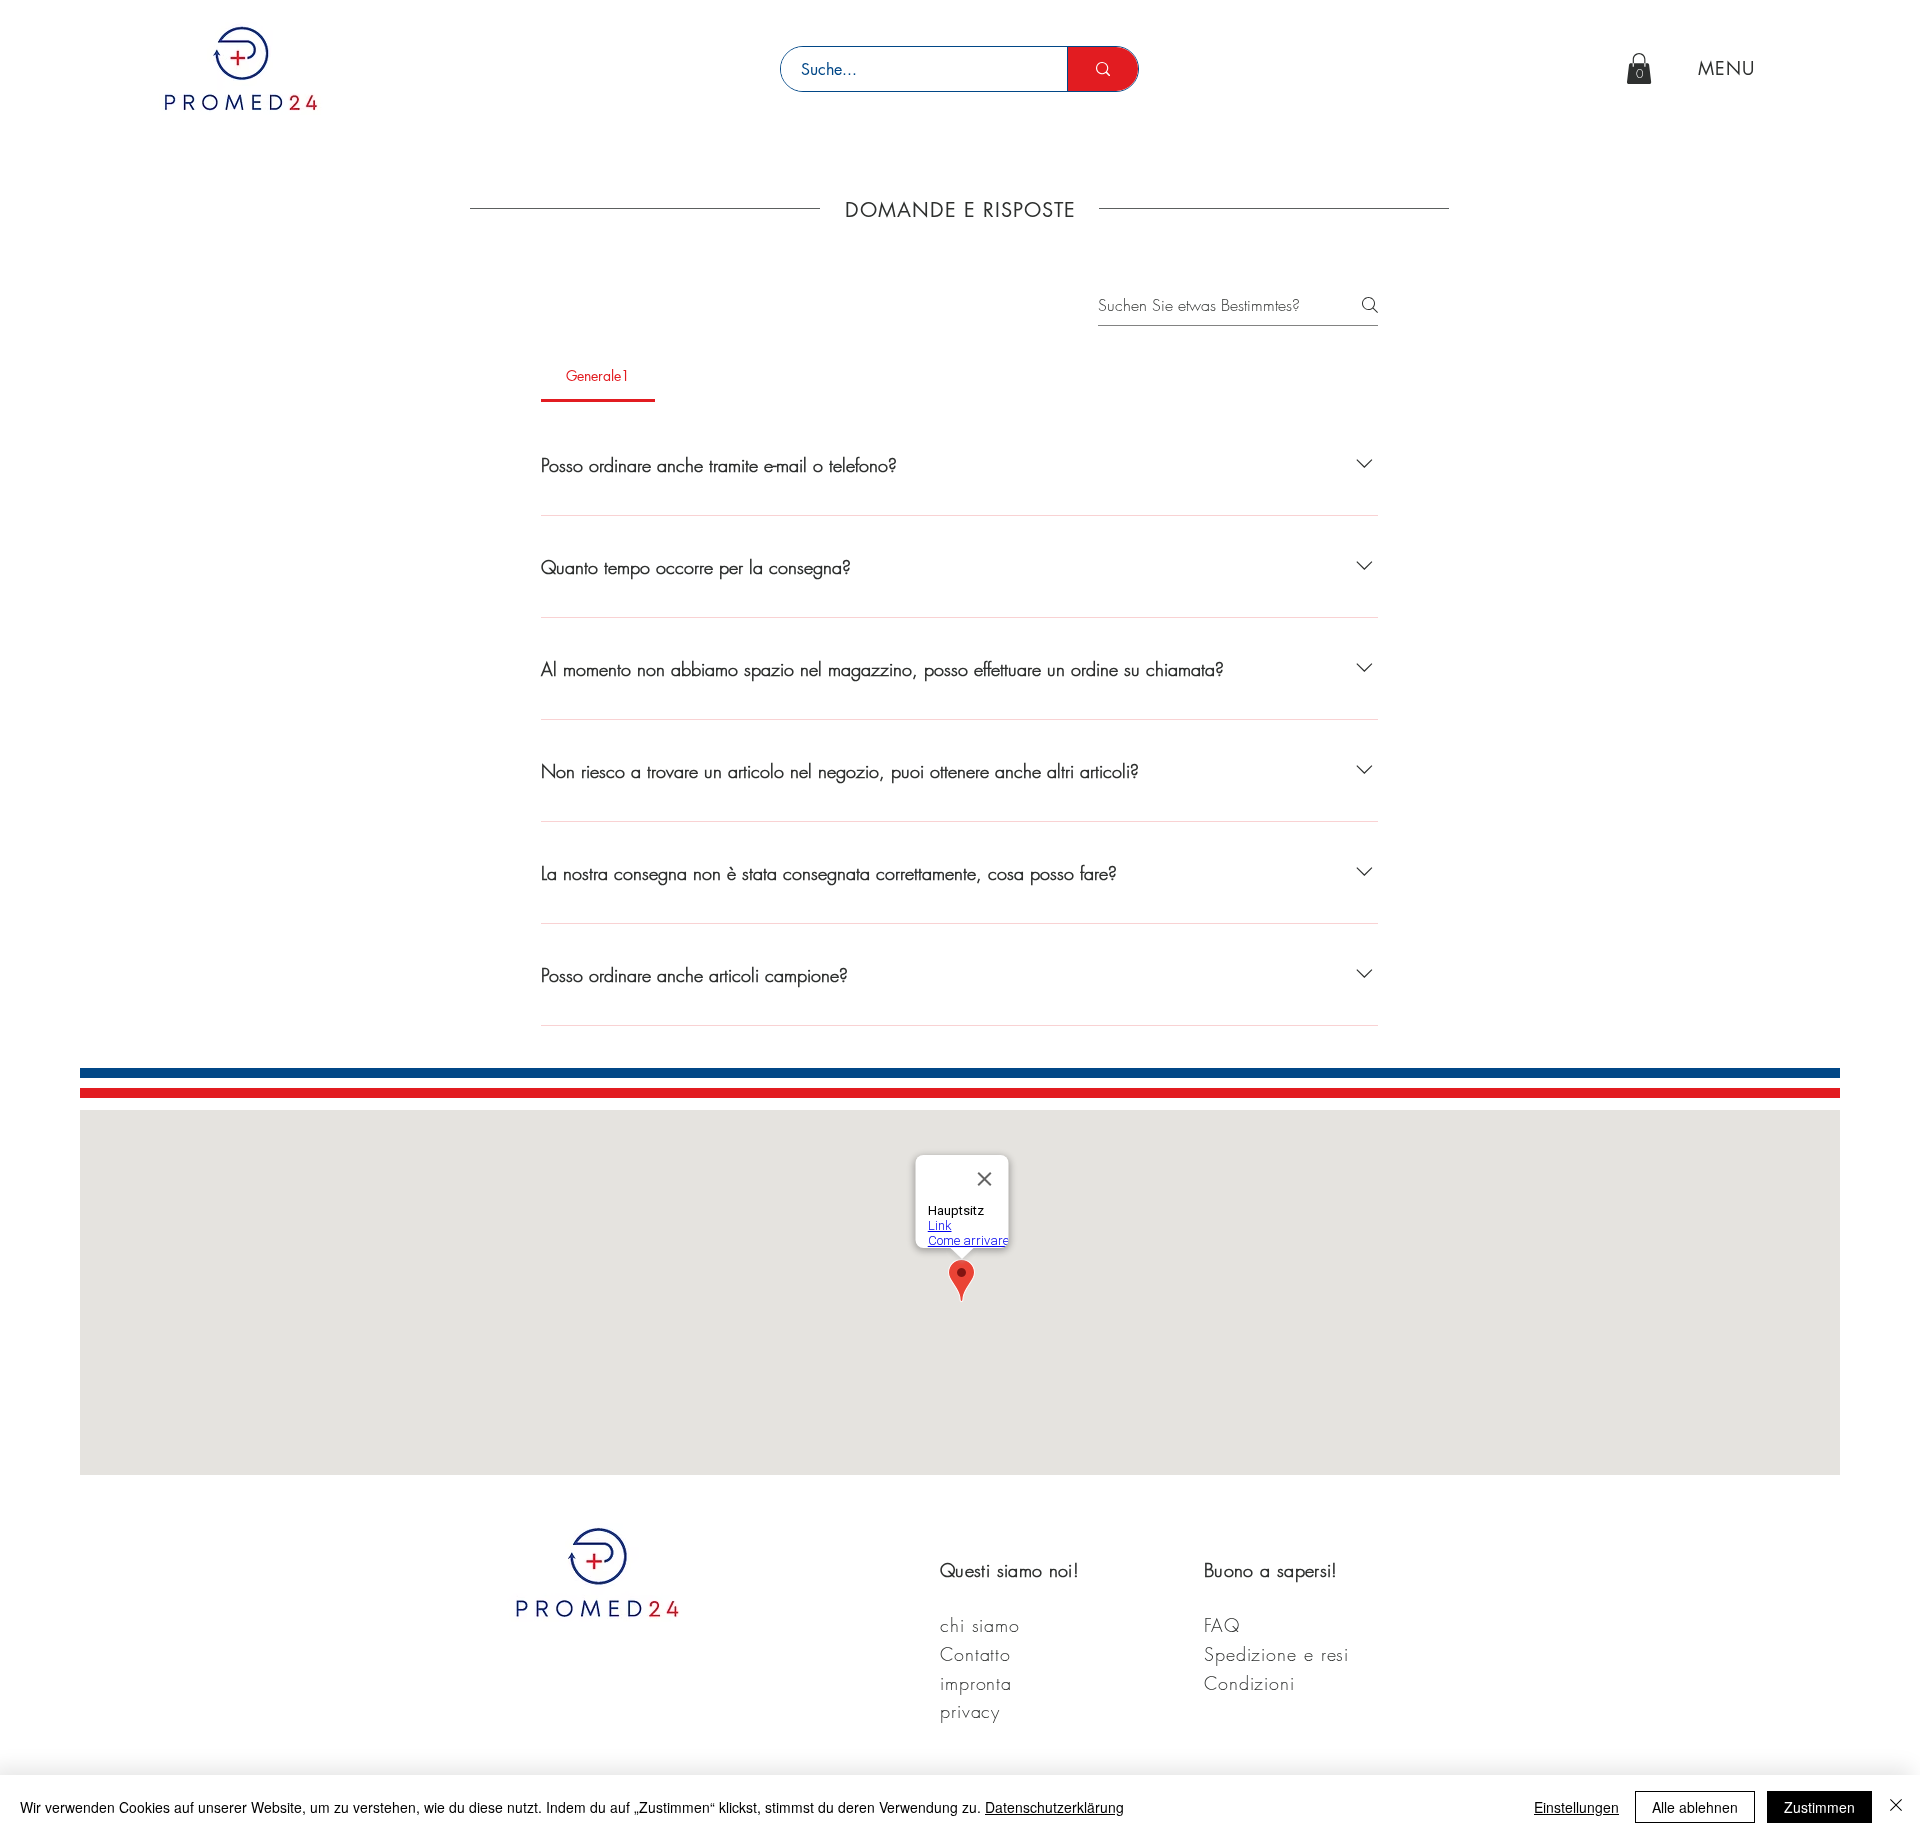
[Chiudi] (1896, 1807)
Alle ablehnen (1695, 1807)
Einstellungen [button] (1576, 1807)
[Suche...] (1102, 69)
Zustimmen (1819, 1807)
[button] (1639, 68)
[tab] (598, 376)
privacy (970, 1711)
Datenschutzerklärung (1054, 1807)
